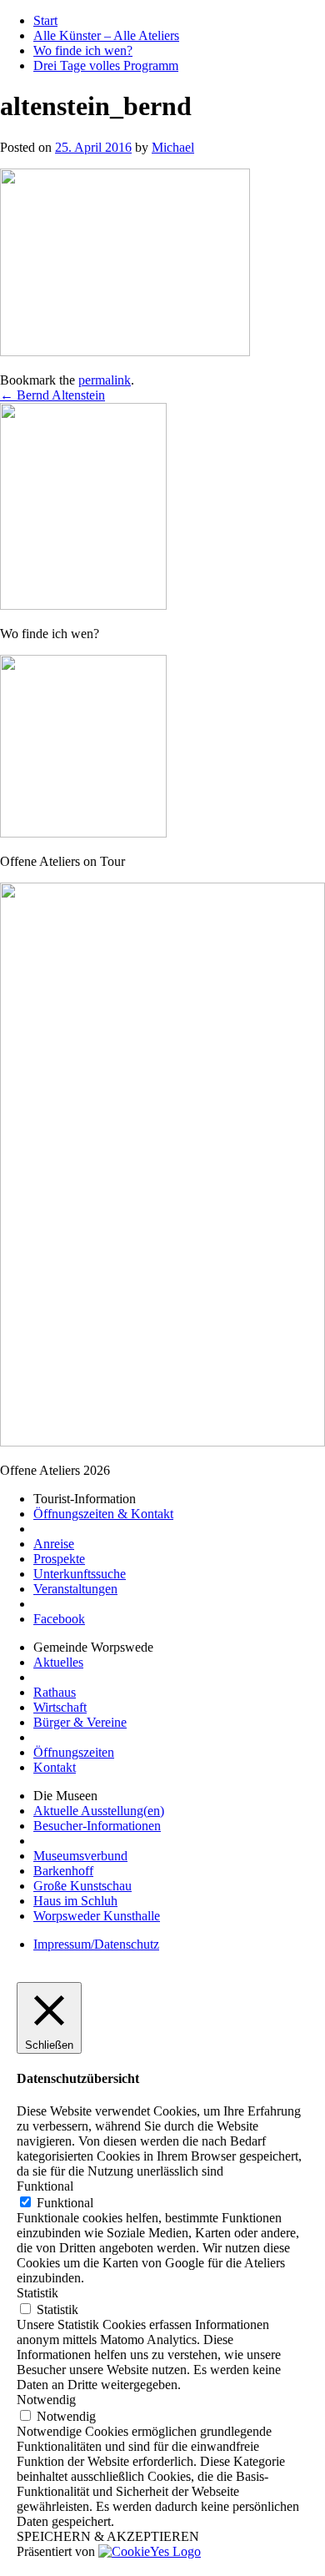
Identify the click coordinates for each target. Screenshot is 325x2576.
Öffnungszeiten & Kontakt (103, 1514)
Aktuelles (58, 1662)
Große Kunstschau (82, 1886)
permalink (105, 380)
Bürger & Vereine (80, 1722)
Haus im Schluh (75, 1901)
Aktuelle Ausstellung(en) (99, 1811)
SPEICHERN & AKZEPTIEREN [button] (108, 2536)
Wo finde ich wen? (83, 50)
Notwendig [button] (46, 2400)
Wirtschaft (60, 1707)
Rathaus (55, 1692)
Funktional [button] (45, 2186)
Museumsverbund (80, 1856)
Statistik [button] (37, 2293)
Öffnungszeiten (74, 1752)
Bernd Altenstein (52, 395)
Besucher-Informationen (97, 1826)
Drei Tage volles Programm (106, 65)
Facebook (59, 1619)
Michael (173, 147)
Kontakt (55, 1767)
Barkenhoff (63, 1871)
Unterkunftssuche (80, 1574)
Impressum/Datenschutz (96, 1944)
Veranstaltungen (75, 1589)
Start (45, 20)
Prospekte (59, 1559)
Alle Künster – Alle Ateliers (106, 35)
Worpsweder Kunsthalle (97, 1916)
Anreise (54, 1544)
